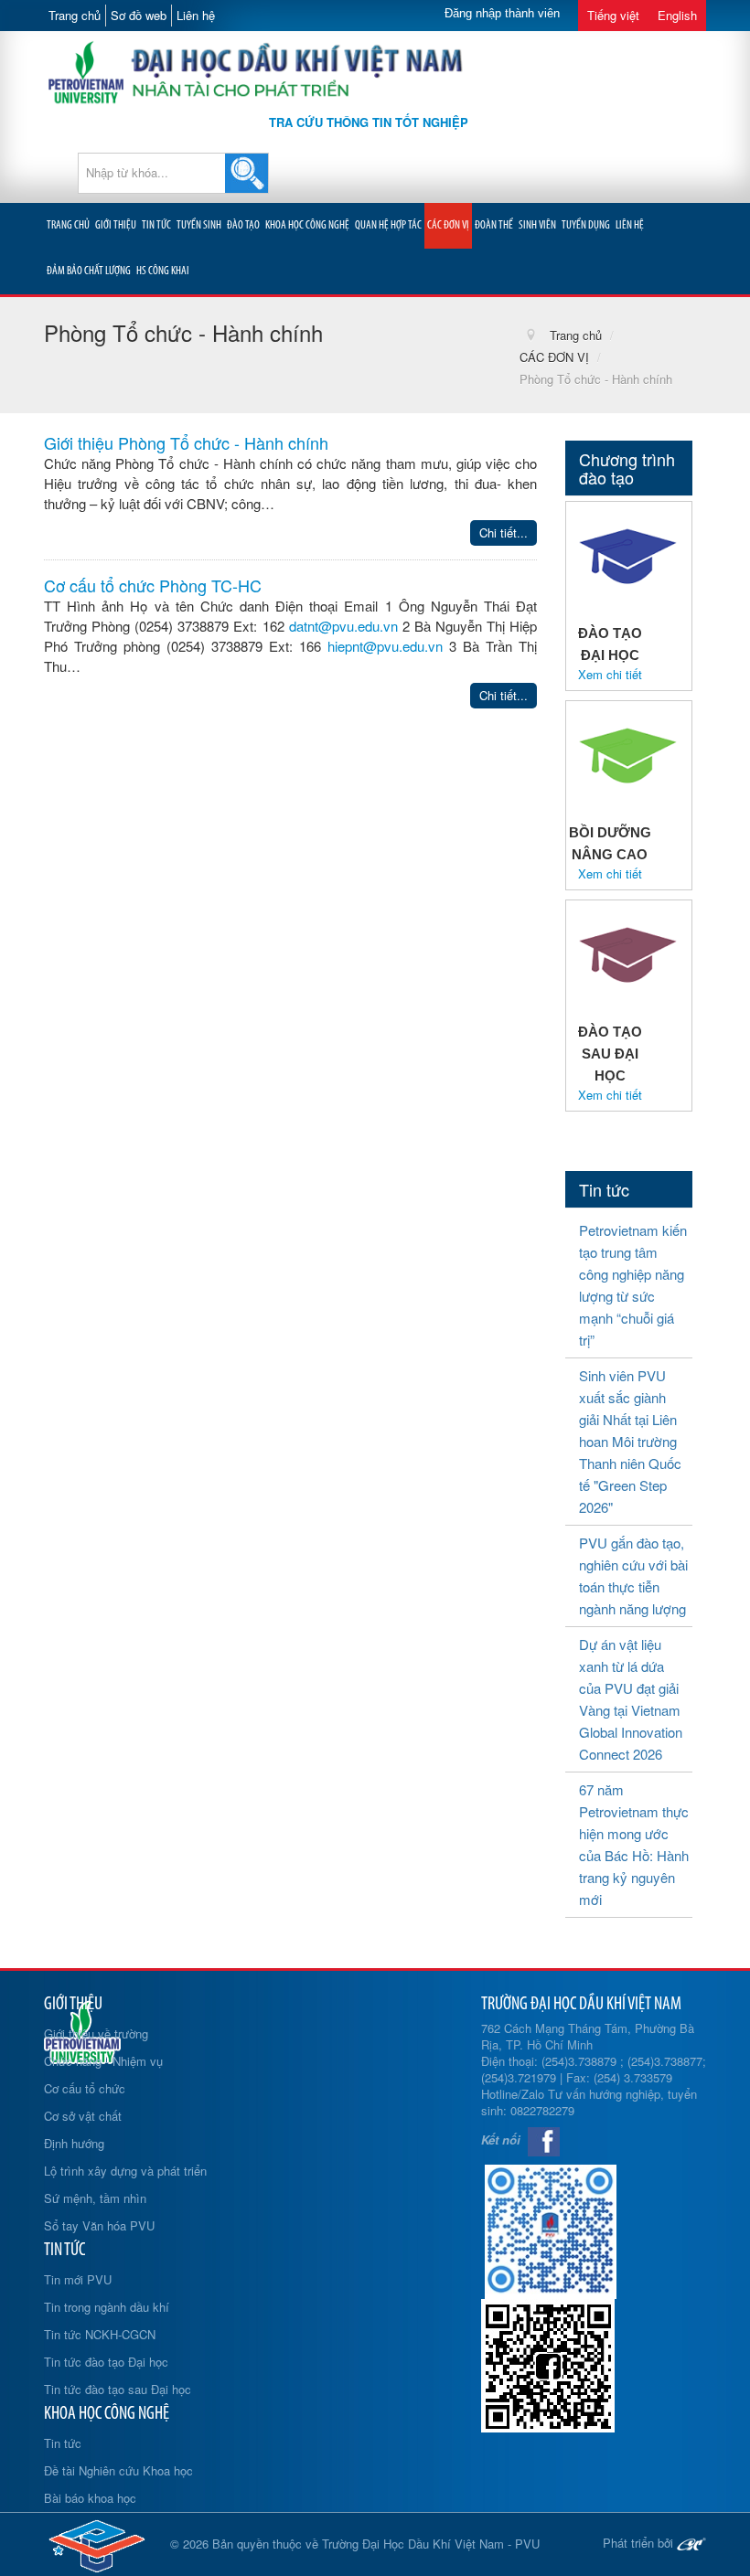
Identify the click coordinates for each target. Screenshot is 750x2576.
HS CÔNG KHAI (163, 271)
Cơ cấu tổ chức (85, 2088)
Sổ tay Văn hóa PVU (99, 2225)
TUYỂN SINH (199, 225)
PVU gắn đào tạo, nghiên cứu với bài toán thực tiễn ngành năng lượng (633, 1575)
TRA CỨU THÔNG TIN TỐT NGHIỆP (369, 122)
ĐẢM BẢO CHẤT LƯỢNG (89, 271)
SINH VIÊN (537, 225)
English (677, 15)
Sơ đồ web (139, 15)
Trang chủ (75, 15)
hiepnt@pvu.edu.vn (385, 646)
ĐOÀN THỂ (494, 225)
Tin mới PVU (78, 2279)
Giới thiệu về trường (96, 2033)
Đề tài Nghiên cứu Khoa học (118, 2470)
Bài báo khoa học (90, 2498)
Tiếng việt (613, 15)
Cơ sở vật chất (83, 2116)
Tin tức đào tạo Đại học (106, 2362)
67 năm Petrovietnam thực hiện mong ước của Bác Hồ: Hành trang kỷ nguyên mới (634, 1844)
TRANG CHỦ (68, 225)
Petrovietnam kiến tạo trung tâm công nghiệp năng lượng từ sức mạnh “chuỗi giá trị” (633, 1285)
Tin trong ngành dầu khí (107, 2307)
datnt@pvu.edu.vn (343, 626)
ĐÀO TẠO (243, 225)
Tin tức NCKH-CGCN (100, 2334)
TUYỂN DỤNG (586, 225)
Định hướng (74, 2143)
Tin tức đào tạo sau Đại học (118, 2389)
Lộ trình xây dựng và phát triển (125, 2171)
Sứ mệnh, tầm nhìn (95, 2198)
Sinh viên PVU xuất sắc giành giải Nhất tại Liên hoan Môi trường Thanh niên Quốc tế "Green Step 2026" (630, 1441)
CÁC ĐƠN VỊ (448, 225)
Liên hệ (196, 15)
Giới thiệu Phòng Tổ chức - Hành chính (186, 442)
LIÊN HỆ (630, 225)
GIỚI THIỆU (116, 225)
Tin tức (63, 2443)
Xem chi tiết (610, 675)
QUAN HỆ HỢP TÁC (388, 225)
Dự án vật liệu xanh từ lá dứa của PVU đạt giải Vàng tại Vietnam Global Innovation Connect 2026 (631, 1699)
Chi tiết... (504, 532)
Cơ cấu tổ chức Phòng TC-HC (153, 585)
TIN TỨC (156, 225)
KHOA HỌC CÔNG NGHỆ (307, 225)
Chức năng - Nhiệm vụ (103, 2061)
